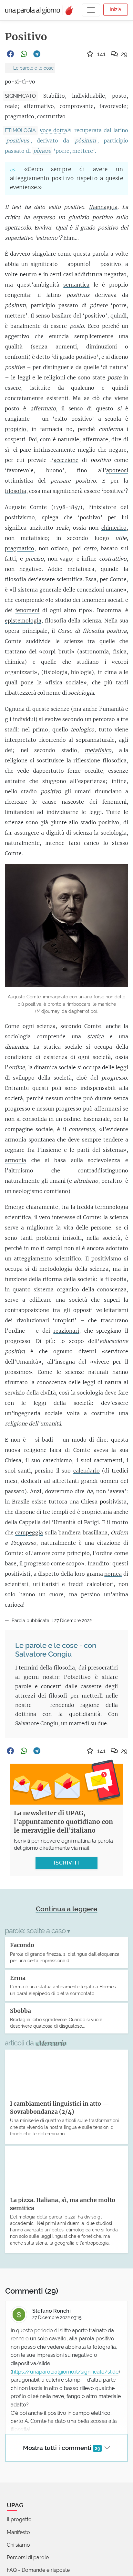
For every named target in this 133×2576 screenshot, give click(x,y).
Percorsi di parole (28, 2557)
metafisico (98, 750)
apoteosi (117, 470)
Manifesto (18, 2532)
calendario (87, 1471)
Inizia (116, 10)
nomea (113, 1574)
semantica (76, 285)
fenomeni (27, 610)
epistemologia (23, 621)
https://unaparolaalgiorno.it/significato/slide (65, 2372)
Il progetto (19, 2519)
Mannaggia (103, 207)
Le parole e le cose (33, 68)
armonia (15, 1160)
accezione (66, 460)
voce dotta (53, 130)
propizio (15, 429)
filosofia (15, 491)
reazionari (66, 1331)
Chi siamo (18, 2545)
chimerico (114, 528)
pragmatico (20, 548)
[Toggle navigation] (91, 10)
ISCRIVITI (66, 1863)
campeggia (29, 1533)
